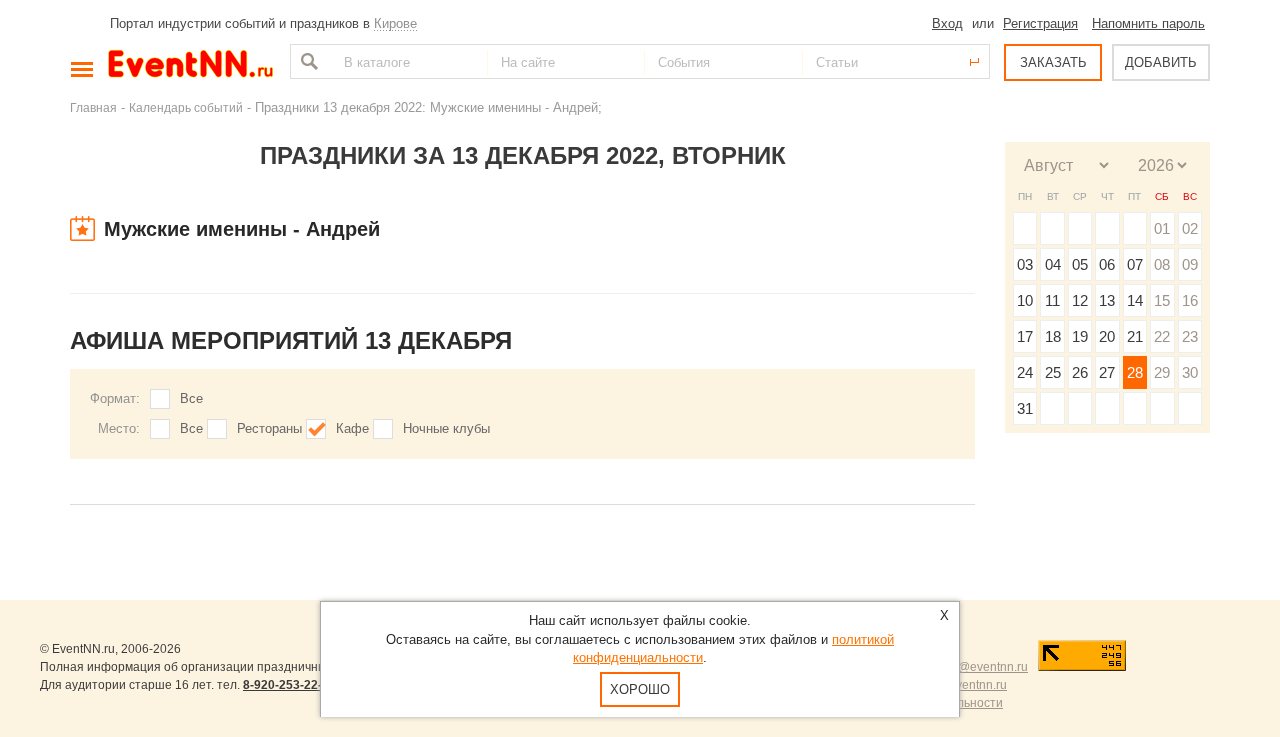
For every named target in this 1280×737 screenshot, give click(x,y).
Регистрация (1040, 23)
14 (1135, 300)
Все (191, 398)
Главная (93, 107)
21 (1135, 336)
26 (1080, 372)
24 (1025, 372)
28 (1135, 372)
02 (1190, 228)
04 (1053, 264)
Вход (947, 23)
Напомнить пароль (1148, 23)
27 (1107, 372)
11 (1052, 300)
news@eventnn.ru (978, 667)
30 (1190, 372)
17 (1025, 336)
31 (1025, 408)
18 (1053, 336)
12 (1080, 300)
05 (1080, 264)
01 (1162, 228)
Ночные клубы (446, 428)
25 (1053, 372)
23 (1190, 336)
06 (1107, 264)
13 (1107, 300)
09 (1190, 264)
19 (1080, 336)
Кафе (352, 428)
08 (1162, 264)
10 (1025, 300)
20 (1107, 336)
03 (1025, 264)
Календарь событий (186, 107)
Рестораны (269, 428)
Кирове (395, 23)
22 (1162, 336)
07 (1135, 264)
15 (1162, 300)
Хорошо (640, 689)
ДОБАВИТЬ (1161, 62)
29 (1162, 372)
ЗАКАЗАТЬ (1053, 62)
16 (1190, 300)
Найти (307, 61)
